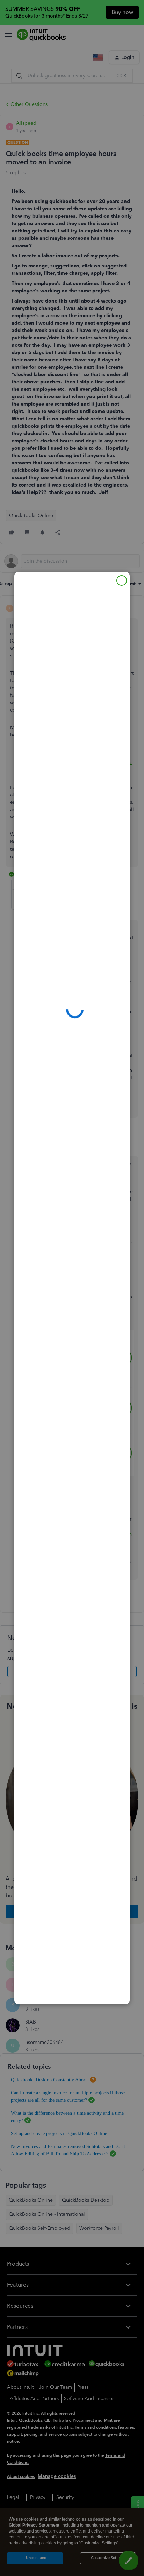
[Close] (122, 580)
